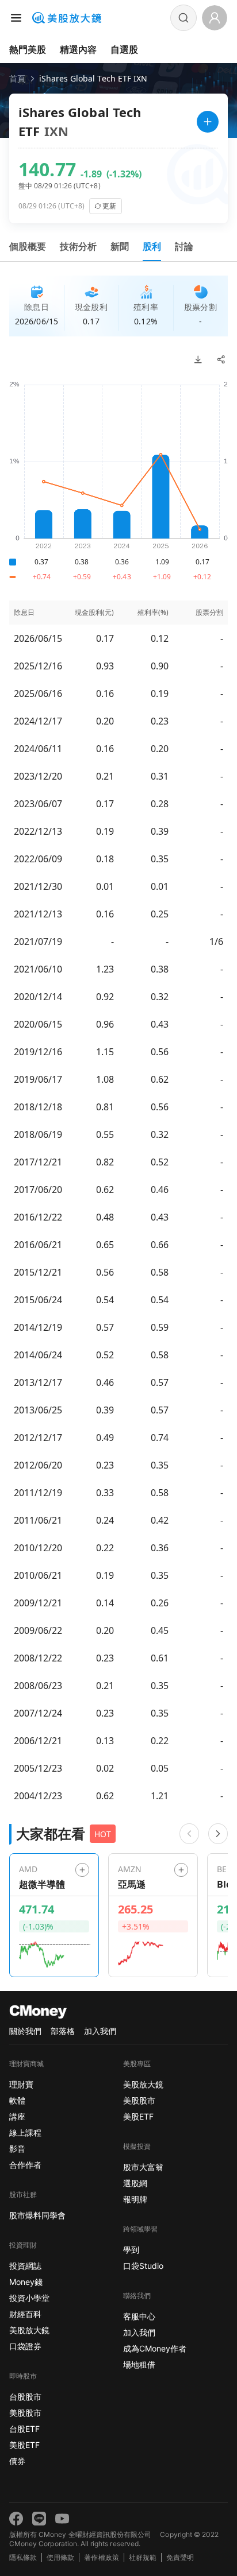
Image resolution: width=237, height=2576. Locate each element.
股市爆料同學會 (37, 2215)
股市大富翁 (143, 2167)
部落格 (63, 2031)
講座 (17, 2116)
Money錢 (26, 2282)
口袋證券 (25, 2346)
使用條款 (60, 2557)
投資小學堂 (29, 2298)
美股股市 (25, 2413)
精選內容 (78, 49)
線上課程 (25, 2133)
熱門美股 (28, 49)
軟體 (17, 2100)
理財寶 (21, 2084)
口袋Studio (143, 2266)
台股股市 (25, 2397)
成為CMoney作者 (155, 2348)
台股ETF (24, 2429)
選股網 (135, 2183)
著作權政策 (101, 2557)
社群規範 (143, 2557)
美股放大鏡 (29, 2330)
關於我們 (25, 2031)
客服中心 (139, 2316)
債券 (17, 2461)
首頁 (17, 78)
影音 (17, 2149)
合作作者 (25, 2165)
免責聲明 (180, 2557)
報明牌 (135, 2199)
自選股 (124, 49)
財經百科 (25, 2314)
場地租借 (139, 2364)
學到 (131, 2250)
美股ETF (24, 2445)
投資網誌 (25, 2266)
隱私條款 (23, 2557)
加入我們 (100, 2031)
